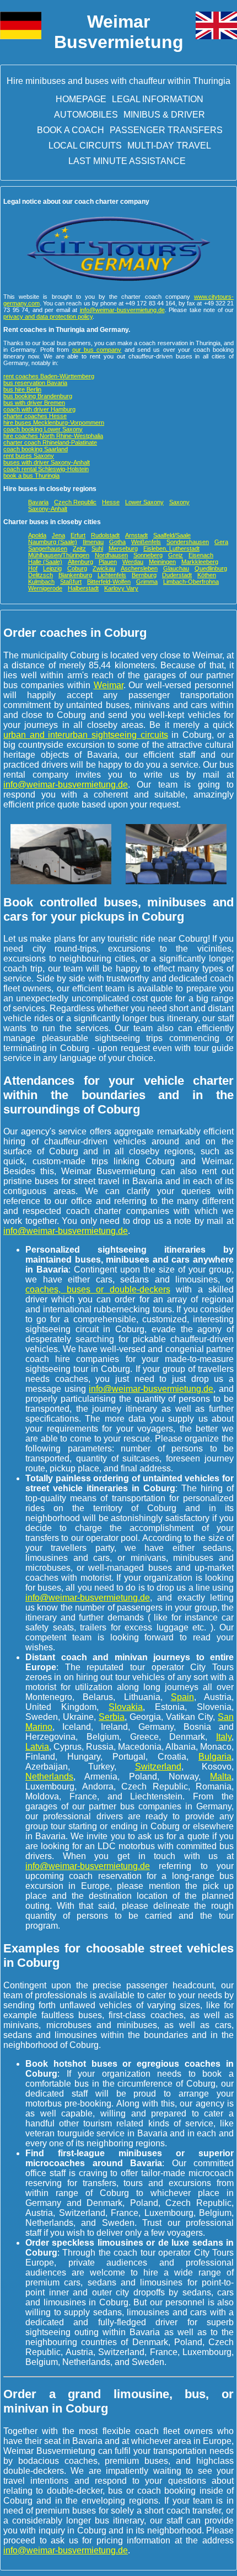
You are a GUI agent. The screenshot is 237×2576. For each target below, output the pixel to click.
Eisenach (201, 555)
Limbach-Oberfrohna (191, 582)
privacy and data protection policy (48, 316)
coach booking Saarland (36, 449)
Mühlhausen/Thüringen (59, 555)
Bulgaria (215, 1757)
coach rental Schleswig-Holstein (46, 469)
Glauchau (176, 568)
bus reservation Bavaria (35, 383)
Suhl (97, 548)
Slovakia (126, 1707)
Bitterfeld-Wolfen (109, 582)
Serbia (112, 1717)
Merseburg (123, 548)
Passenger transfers (166, 130)
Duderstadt (177, 575)
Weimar (109, 685)
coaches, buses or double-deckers (98, 1289)
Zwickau (104, 568)
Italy (224, 1737)
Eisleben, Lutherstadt (171, 548)
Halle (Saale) (45, 562)
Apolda (37, 535)
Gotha (117, 542)
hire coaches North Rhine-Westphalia (53, 436)
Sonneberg (148, 555)
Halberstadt (83, 588)
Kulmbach (41, 582)
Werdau (133, 562)
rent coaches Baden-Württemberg (49, 376)
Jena (58, 535)
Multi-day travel (169, 146)
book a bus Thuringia (31, 476)
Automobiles (86, 115)
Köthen (207, 575)
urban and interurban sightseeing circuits (86, 735)
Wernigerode (45, 588)
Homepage (81, 99)
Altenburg (80, 562)
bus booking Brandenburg (38, 396)
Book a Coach (71, 130)
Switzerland (158, 1767)
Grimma (147, 582)
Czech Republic (75, 502)
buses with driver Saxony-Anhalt (47, 462)
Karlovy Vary (121, 588)
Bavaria (38, 502)
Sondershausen (188, 542)
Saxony (179, 502)
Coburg (77, 568)
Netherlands (49, 1777)
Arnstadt (136, 535)
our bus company (97, 350)
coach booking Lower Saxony (43, 429)
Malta (221, 1777)
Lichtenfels (112, 575)
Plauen (108, 562)
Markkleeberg (200, 562)
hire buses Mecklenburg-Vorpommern (54, 423)
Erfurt (78, 535)
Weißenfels (146, 542)
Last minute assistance (127, 161)
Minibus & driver (164, 115)
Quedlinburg (211, 568)
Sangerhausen (48, 548)
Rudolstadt (105, 535)
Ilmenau (93, 542)
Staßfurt (71, 582)
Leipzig (52, 568)
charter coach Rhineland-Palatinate (50, 442)
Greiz (176, 555)
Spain (182, 1697)
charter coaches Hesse (35, 416)
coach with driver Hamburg (39, 409)
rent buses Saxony (29, 456)
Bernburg (144, 575)
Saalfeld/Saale (172, 535)
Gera (221, 542)
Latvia (37, 1747)
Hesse (111, 502)
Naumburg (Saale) (53, 542)
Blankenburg (75, 575)
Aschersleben (139, 568)
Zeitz (79, 548)
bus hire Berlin (22, 389)
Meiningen (162, 562)
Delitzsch (41, 575)
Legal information (158, 99)
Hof (33, 568)
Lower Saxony (144, 502)
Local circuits (85, 146)
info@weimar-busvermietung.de (122, 310)
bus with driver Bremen (34, 403)
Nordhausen (111, 555)
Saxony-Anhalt (48, 509)
